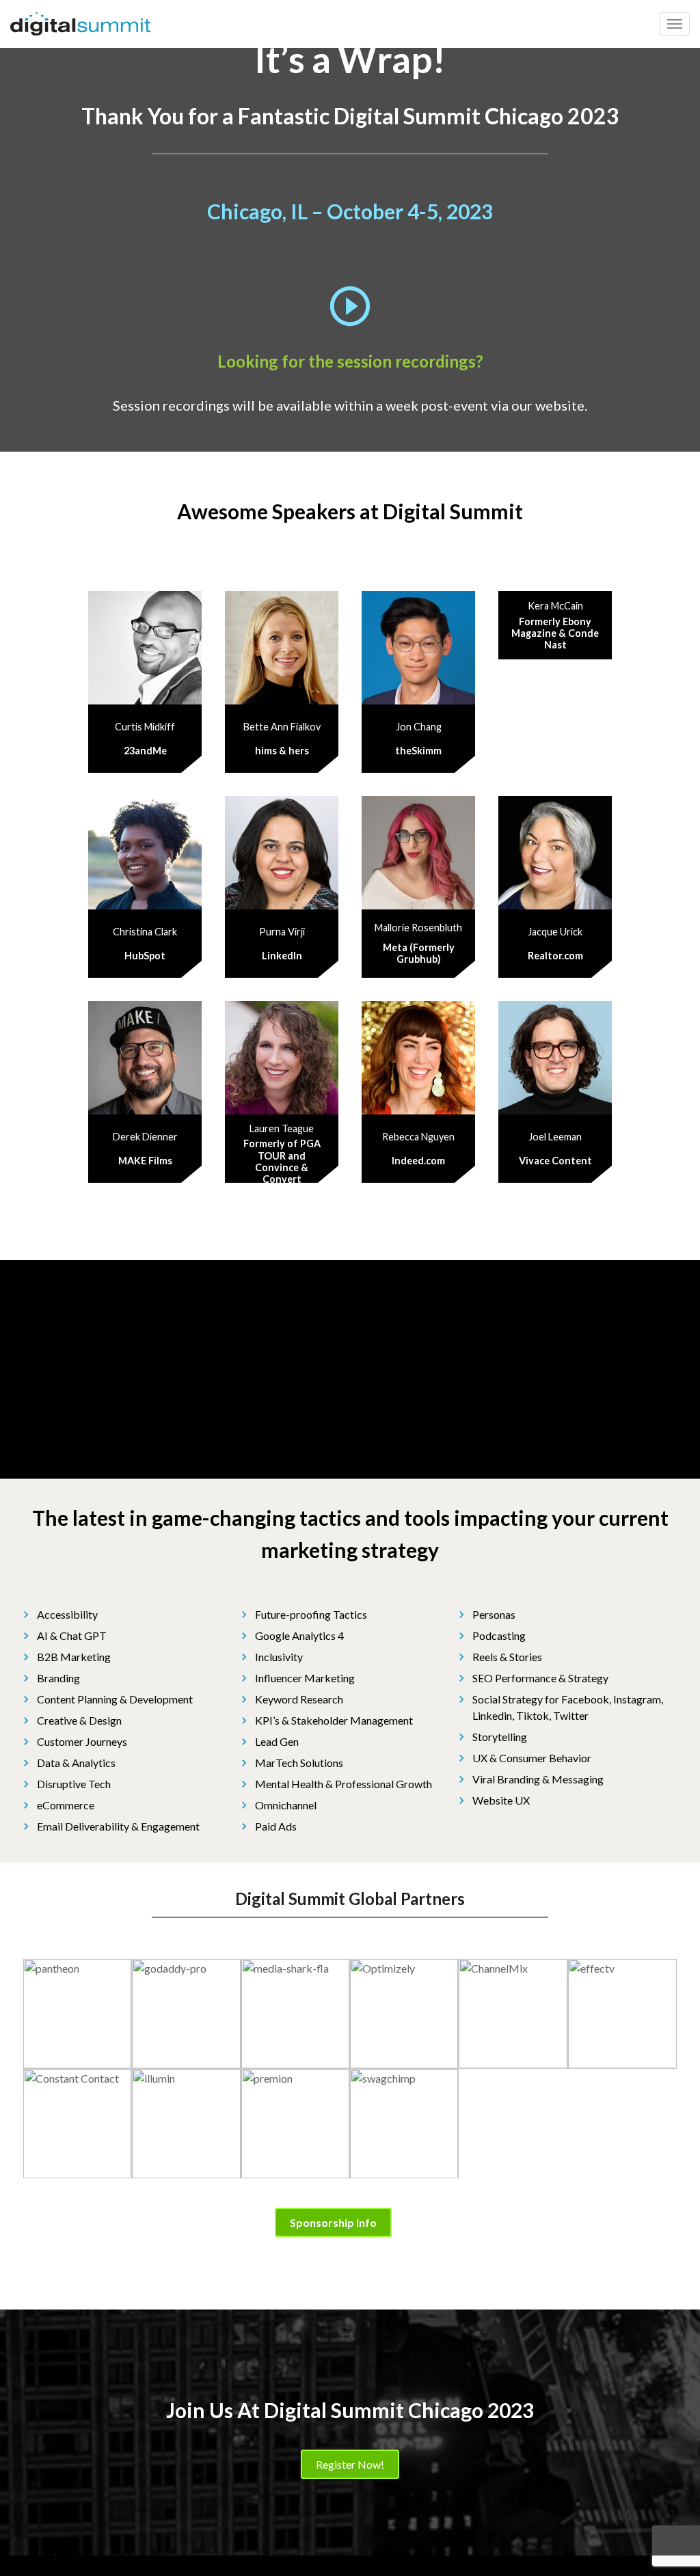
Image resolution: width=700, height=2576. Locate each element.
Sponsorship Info (333, 2222)
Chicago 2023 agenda (424, 1218)
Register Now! (350, 2464)
